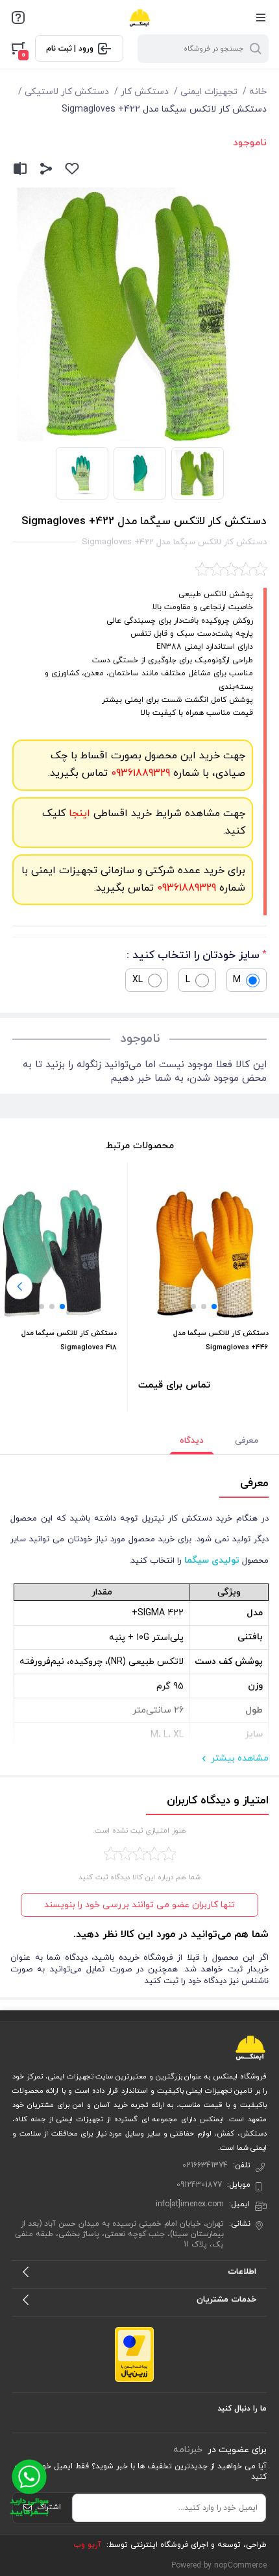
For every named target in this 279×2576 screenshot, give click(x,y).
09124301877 (199, 2185)
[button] (214, 1306)
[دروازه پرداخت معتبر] (134, 2354)
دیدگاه (192, 1441)
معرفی (247, 1441)
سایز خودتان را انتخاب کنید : (193, 956)
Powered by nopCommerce (219, 2566)
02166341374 (205, 2165)
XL (138, 980)
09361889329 (139, 773)
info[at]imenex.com (190, 2204)
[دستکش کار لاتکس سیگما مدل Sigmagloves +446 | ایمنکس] (203, 1256)
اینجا (78, 813)
